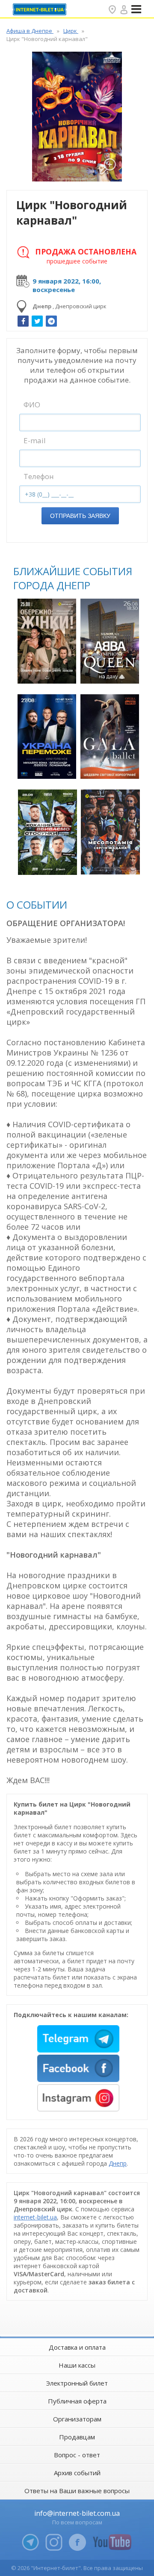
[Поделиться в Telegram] (51, 321)
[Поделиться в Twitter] (37, 321)
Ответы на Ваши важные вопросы (77, 2491)
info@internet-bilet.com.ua (77, 2513)
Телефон (39, 476)
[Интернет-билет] (41, 9)
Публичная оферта (77, 2401)
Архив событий (77, 2473)
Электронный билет (77, 2383)
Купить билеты (48, 672)
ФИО (32, 405)
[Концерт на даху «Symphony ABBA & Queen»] (110, 641)
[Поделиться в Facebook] (23, 321)
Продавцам (77, 2437)
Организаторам (77, 2419)
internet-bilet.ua (35, 2217)
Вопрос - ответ (77, 2455)
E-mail (35, 440)
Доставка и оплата (77, 2347)
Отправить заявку (80, 516)
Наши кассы (77, 2365)
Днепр (118, 2163)
